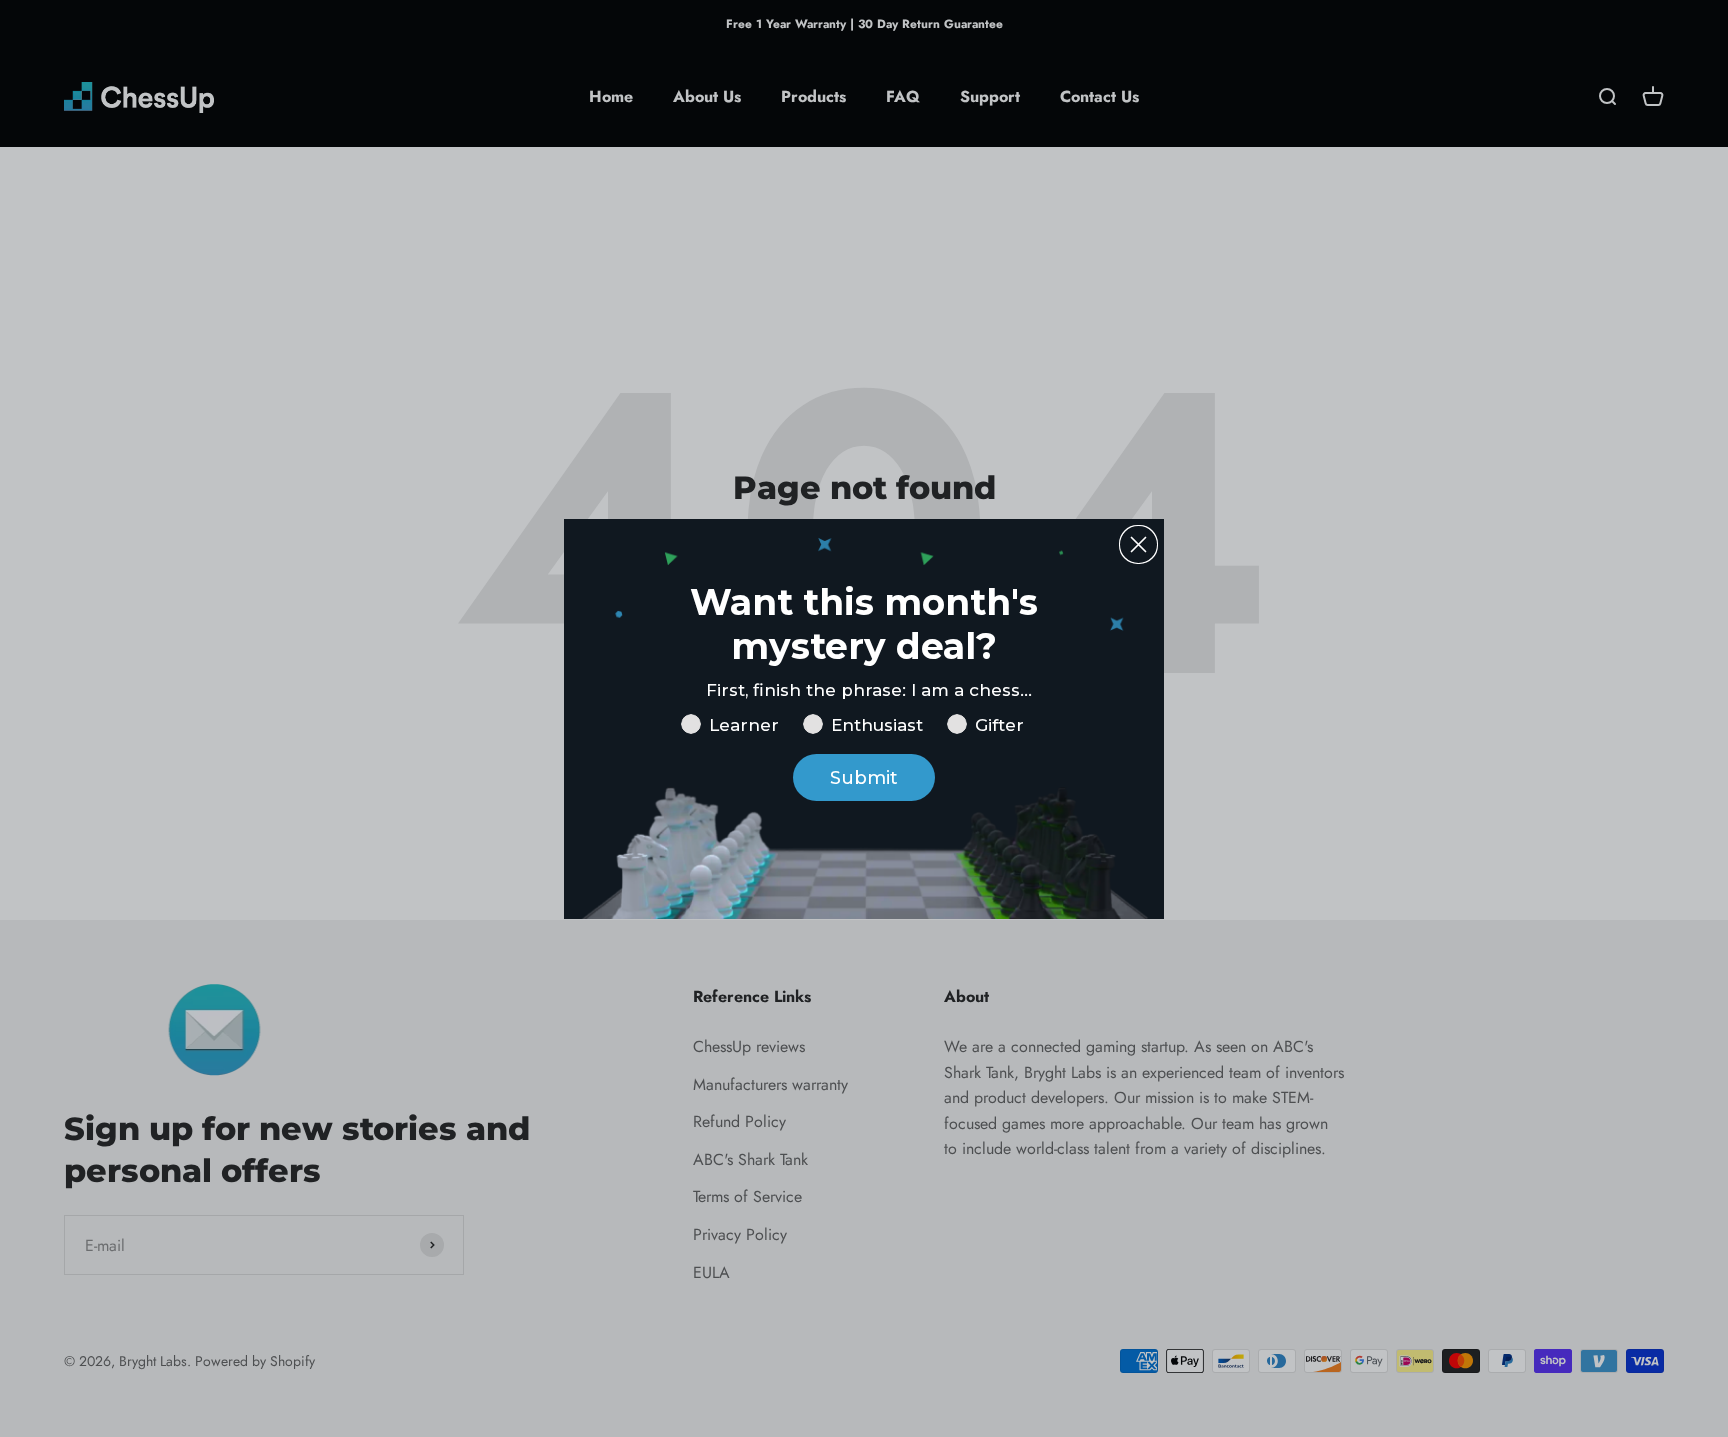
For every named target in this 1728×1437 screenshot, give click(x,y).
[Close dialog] (1138, 544)
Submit (864, 778)
